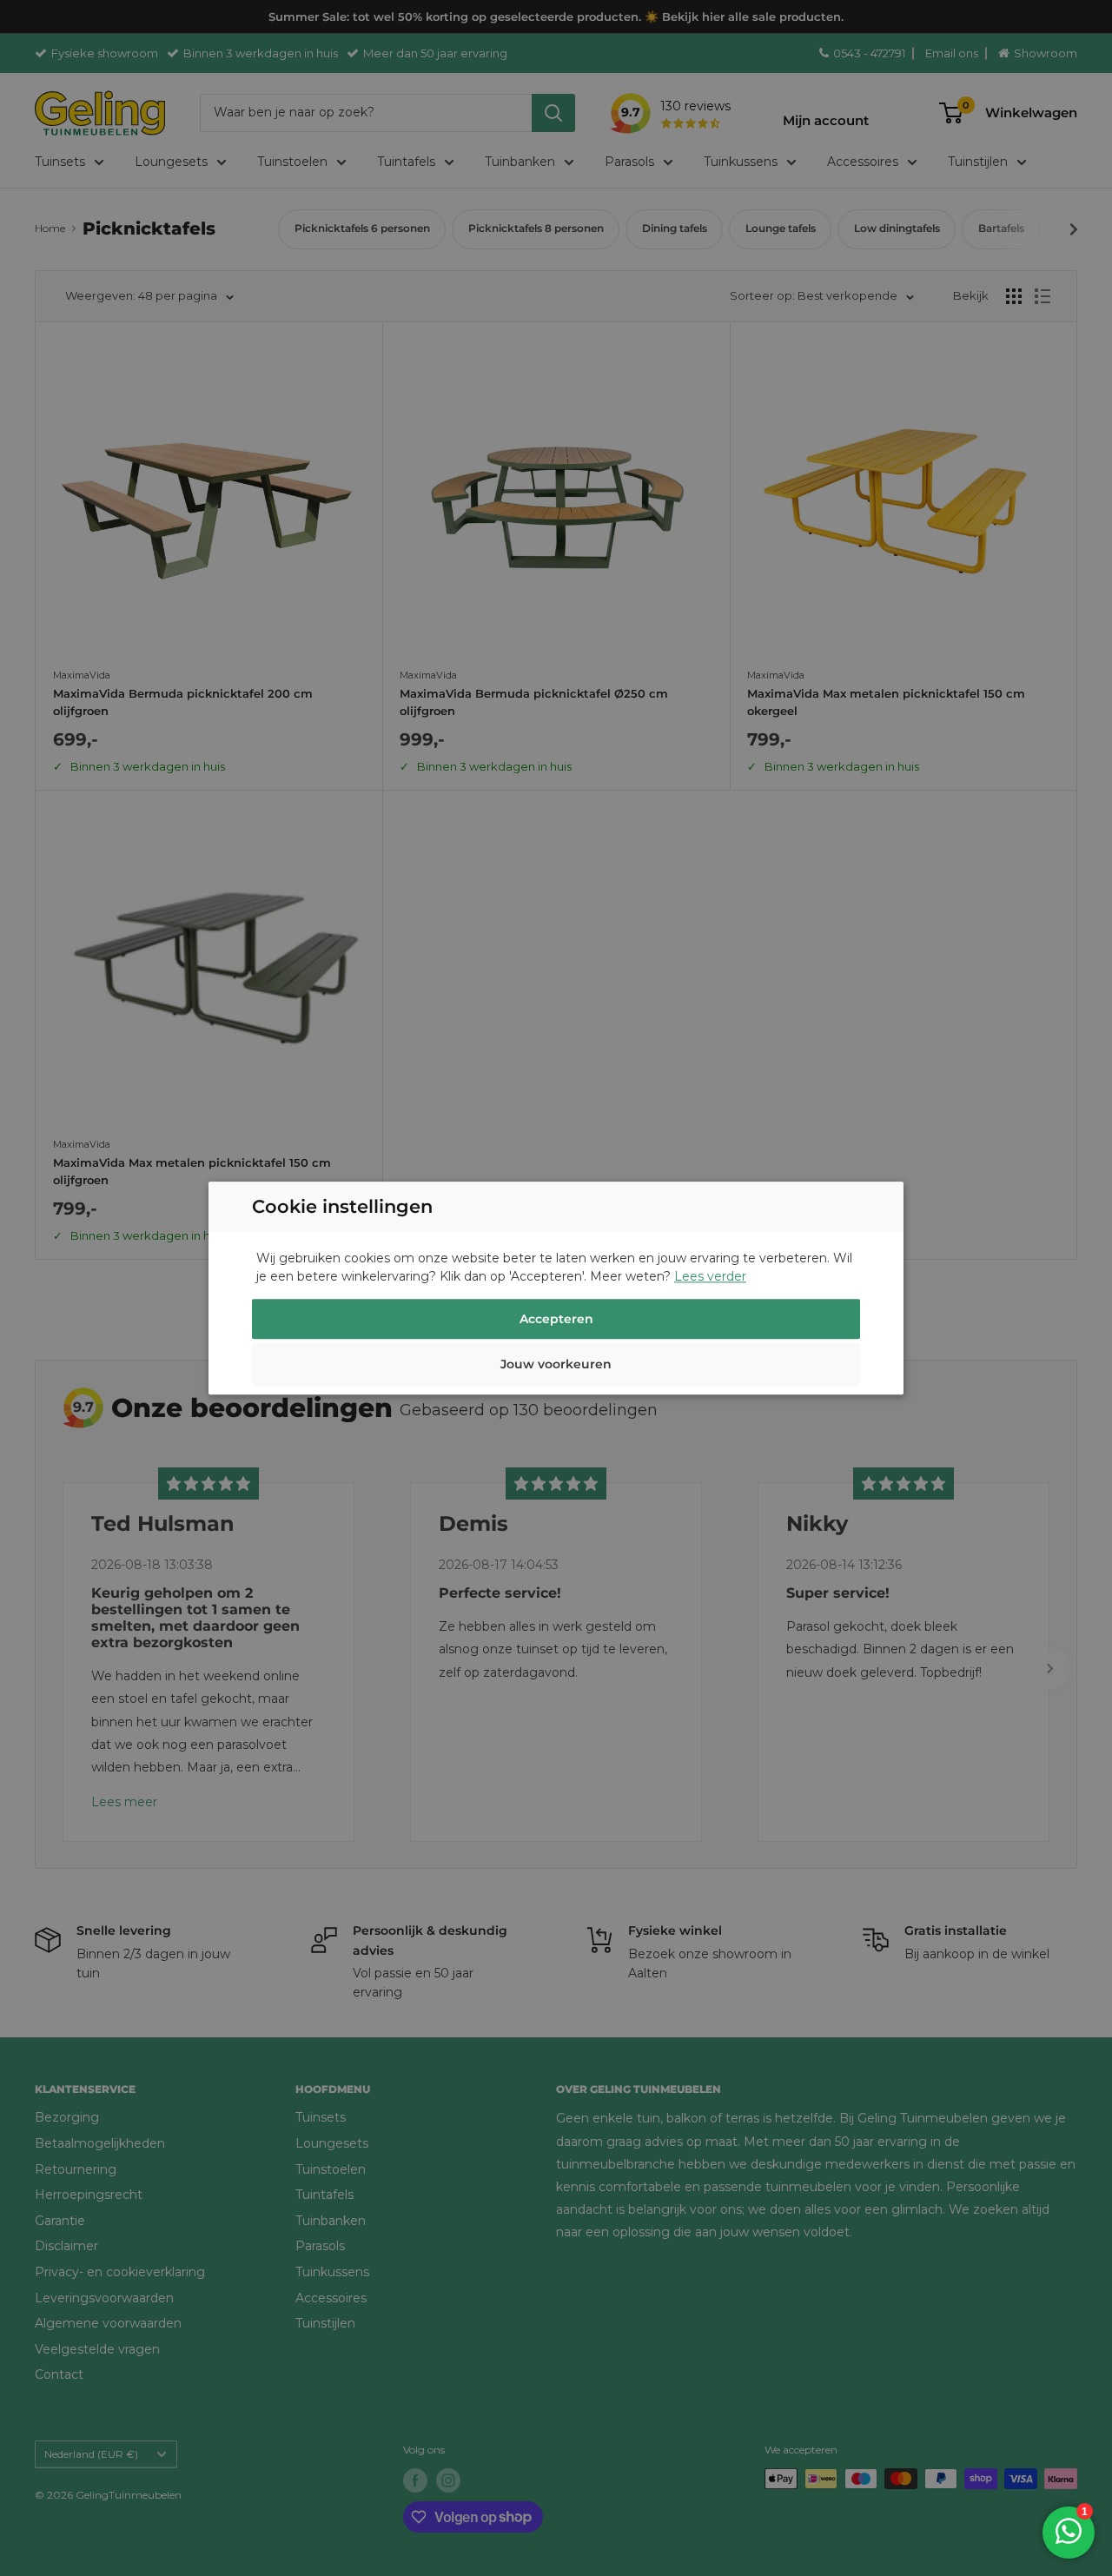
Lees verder (710, 1276)
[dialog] (556, 1288)
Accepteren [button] (556, 1319)
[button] (556, 1367)
